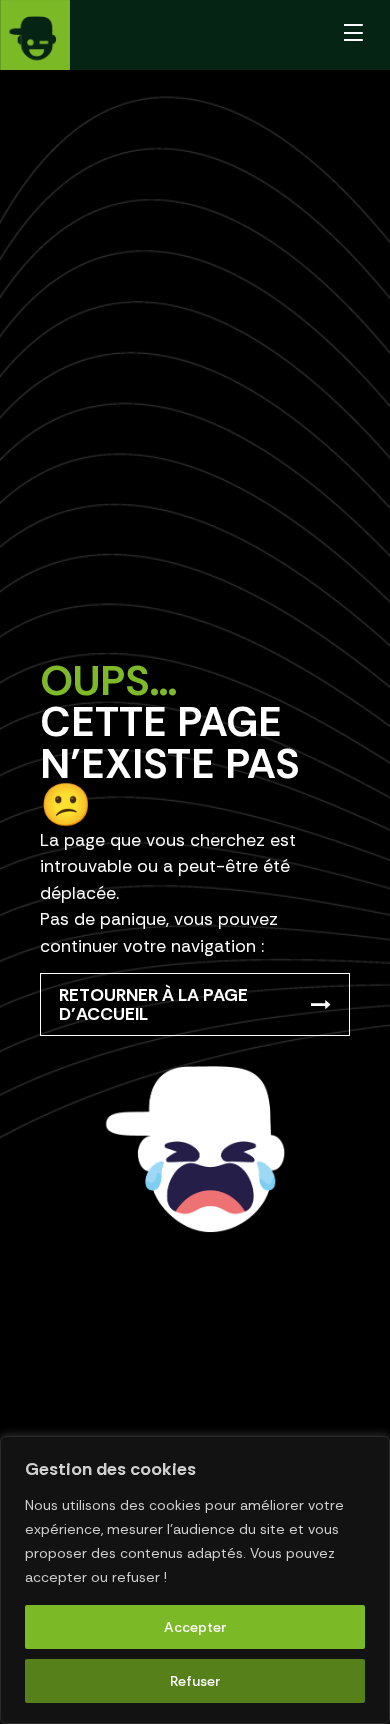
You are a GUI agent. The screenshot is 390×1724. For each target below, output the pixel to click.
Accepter (195, 1627)
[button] (353, 35)
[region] (195, 1580)
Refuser (195, 1681)
